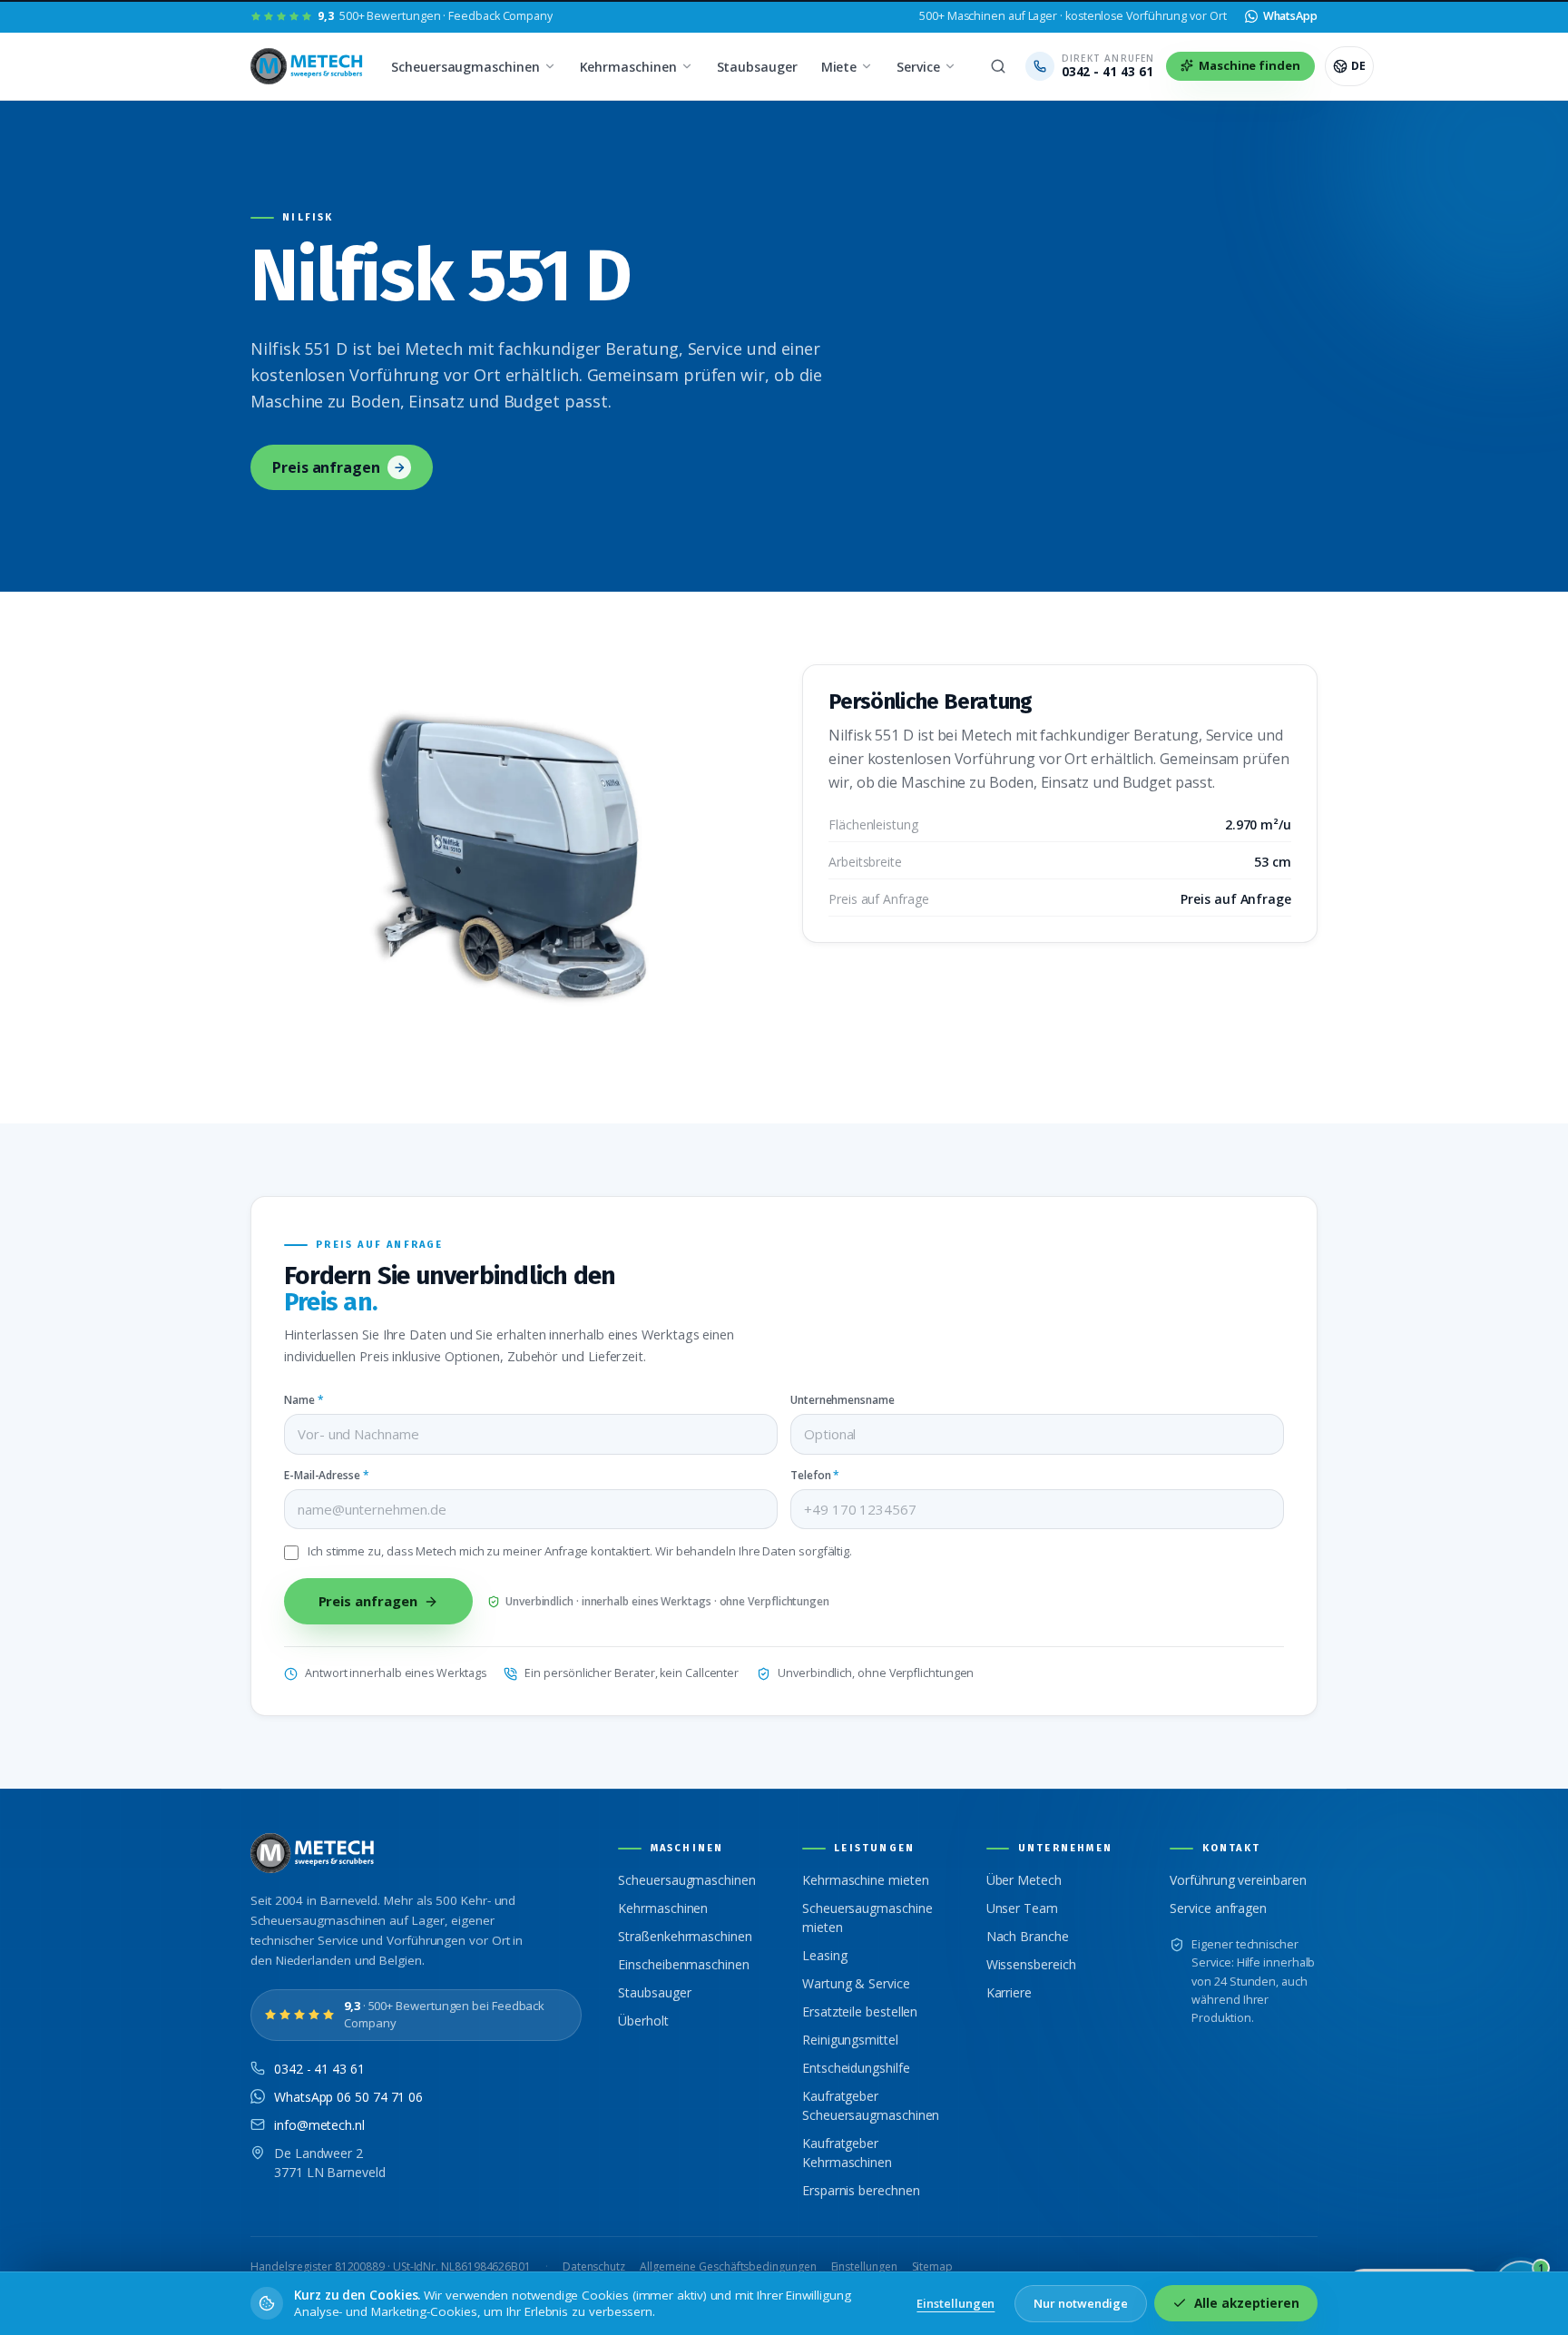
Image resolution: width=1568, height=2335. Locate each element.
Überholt (643, 2021)
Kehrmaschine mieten (865, 1880)
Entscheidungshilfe (856, 2068)
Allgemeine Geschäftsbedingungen (728, 2266)
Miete (839, 67)
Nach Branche (1028, 1936)
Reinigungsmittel (850, 2040)
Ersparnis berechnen (861, 2190)
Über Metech (1024, 1880)
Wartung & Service (856, 1983)
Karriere (1009, 1992)
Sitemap (932, 2266)
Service (918, 67)
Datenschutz (594, 2266)
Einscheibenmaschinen (683, 1964)
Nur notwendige (1081, 2303)
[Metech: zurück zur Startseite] (308, 66)
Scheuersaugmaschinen (465, 67)
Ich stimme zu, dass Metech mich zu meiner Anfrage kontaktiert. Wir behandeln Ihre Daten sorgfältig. (580, 1551)
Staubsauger (757, 67)
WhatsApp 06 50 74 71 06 (348, 2097)
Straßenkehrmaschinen (685, 1936)
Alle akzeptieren (1247, 2303)
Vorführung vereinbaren (1238, 1880)
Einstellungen (864, 2266)
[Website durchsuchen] (998, 66)
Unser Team (1022, 1908)
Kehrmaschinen (628, 67)
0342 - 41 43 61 (319, 2069)
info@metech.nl (319, 2125)
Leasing (824, 1955)
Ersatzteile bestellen (860, 2011)
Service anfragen (1218, 1908)
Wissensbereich (1031, 1964)
